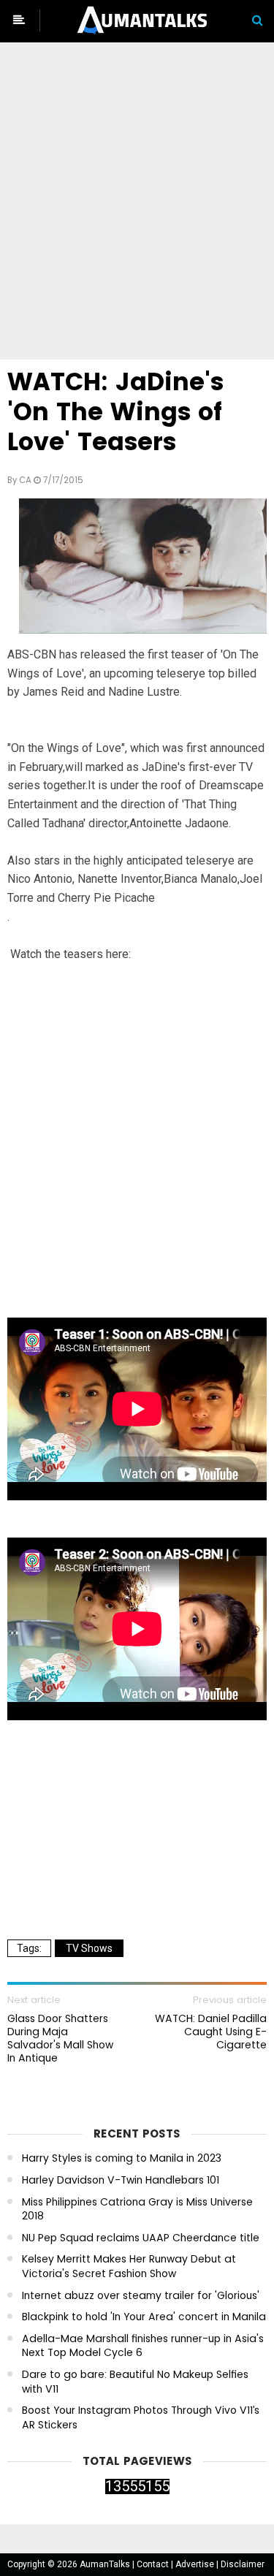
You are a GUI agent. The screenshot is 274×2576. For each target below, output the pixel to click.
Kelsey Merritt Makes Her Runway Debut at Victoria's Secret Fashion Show (129, 2267)
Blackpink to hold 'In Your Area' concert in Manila (144, 2317)
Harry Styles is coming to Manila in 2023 (122, 2158)
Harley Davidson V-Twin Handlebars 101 (121, 2180)
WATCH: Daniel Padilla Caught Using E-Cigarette (211, 2032)
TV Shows (89, 1948)
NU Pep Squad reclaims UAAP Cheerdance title (141, 2238)
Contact (154, 2564)
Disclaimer (243, 2564)
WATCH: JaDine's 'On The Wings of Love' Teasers (115, 412)
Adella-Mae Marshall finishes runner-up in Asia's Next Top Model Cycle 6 (143, 2346)
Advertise (196, 2564)
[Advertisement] (137, 204)
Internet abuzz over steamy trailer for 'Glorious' (141, 2296)
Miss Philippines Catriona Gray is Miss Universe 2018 (137, 2210)
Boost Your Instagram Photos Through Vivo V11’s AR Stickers (141, 2418)
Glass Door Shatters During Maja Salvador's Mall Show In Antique (60, 2039)
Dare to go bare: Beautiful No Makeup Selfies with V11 (135, 2382)
